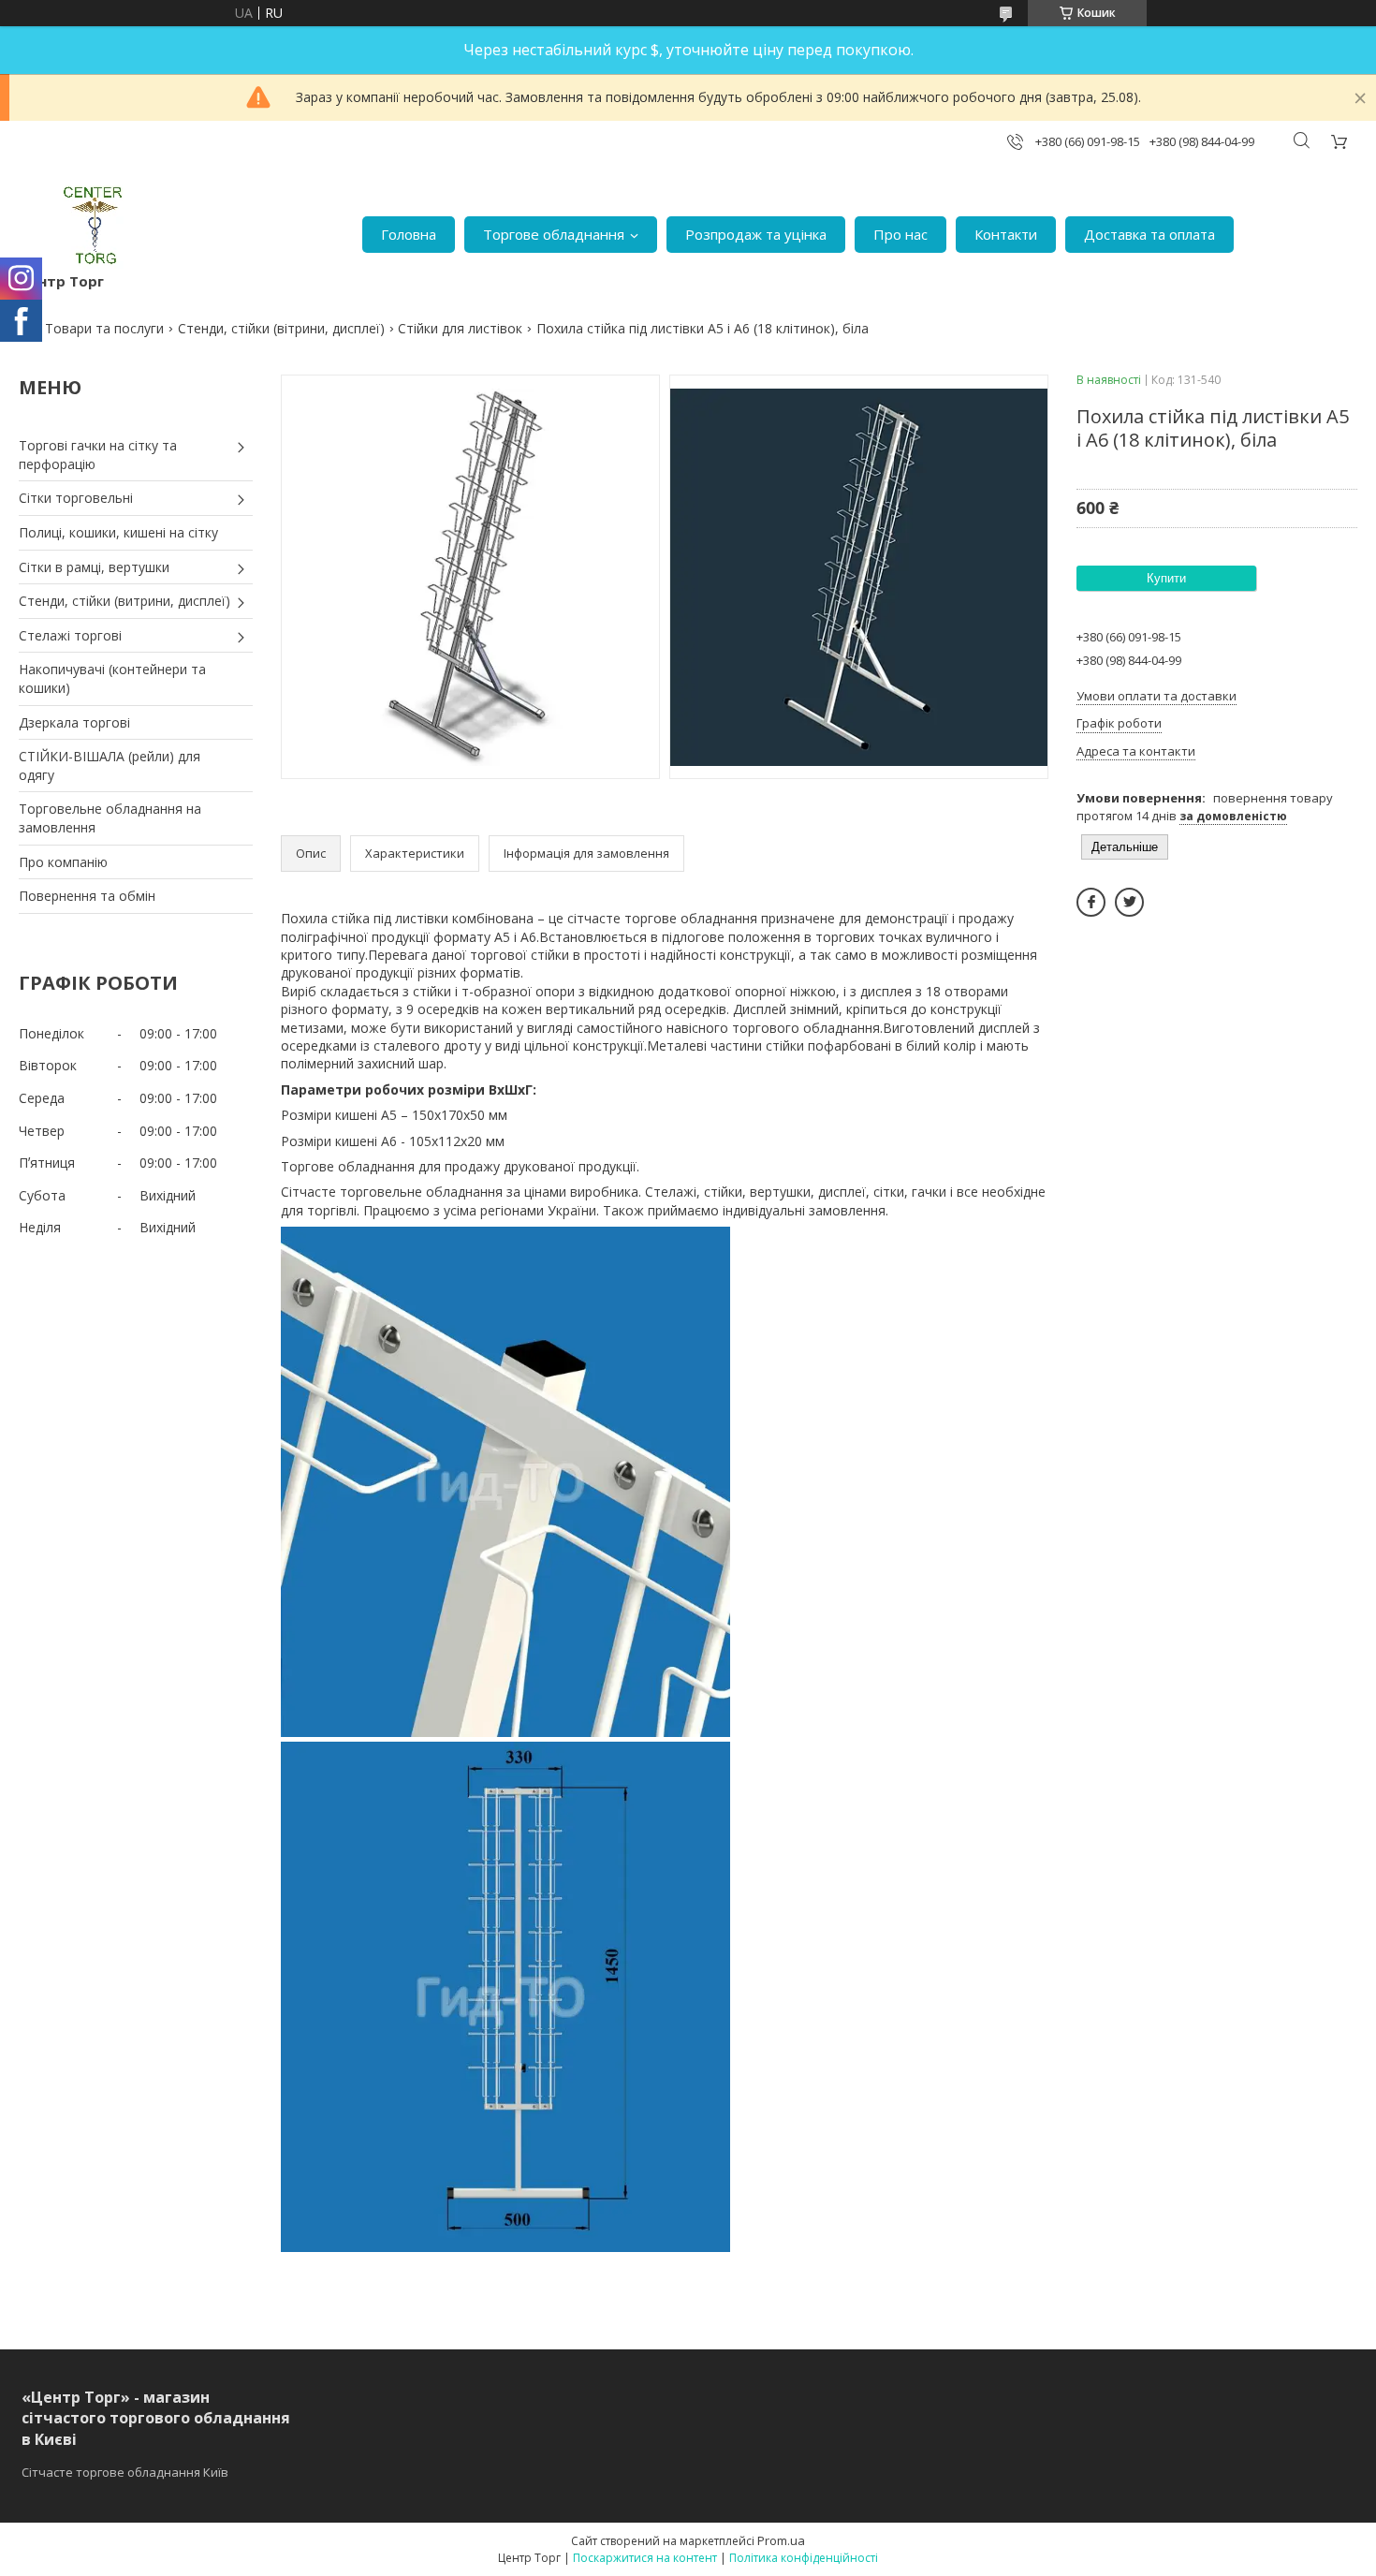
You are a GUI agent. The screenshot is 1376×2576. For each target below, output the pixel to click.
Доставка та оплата (1149, 234)
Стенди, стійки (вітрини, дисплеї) (281, 328)
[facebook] (1091, 902)
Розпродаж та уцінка (756, 234)
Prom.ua (781, 2540)
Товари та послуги (104, 328)
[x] (1129, 902)
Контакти (1006, 234)
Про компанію (63, 862)
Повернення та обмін (87, 896)
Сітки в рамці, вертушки (94, 567)
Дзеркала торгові (74, 722)
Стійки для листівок (460, 328)
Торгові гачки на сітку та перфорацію (98, 455)
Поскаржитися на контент (645, 2558)
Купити (1166, 578)
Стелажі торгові (70, 635)
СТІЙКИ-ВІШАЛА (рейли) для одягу (110, 765)
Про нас (900, 234)
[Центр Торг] (81, 225)
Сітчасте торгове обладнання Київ (125, 2472)
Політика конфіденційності (804, 2558)
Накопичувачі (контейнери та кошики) (112, 678)
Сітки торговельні (76, 498)
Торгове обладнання (554, 234)
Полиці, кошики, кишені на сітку (118, 532)
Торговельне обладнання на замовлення (110, 818)
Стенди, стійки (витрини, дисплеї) (124, 601)
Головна (409, 234)
